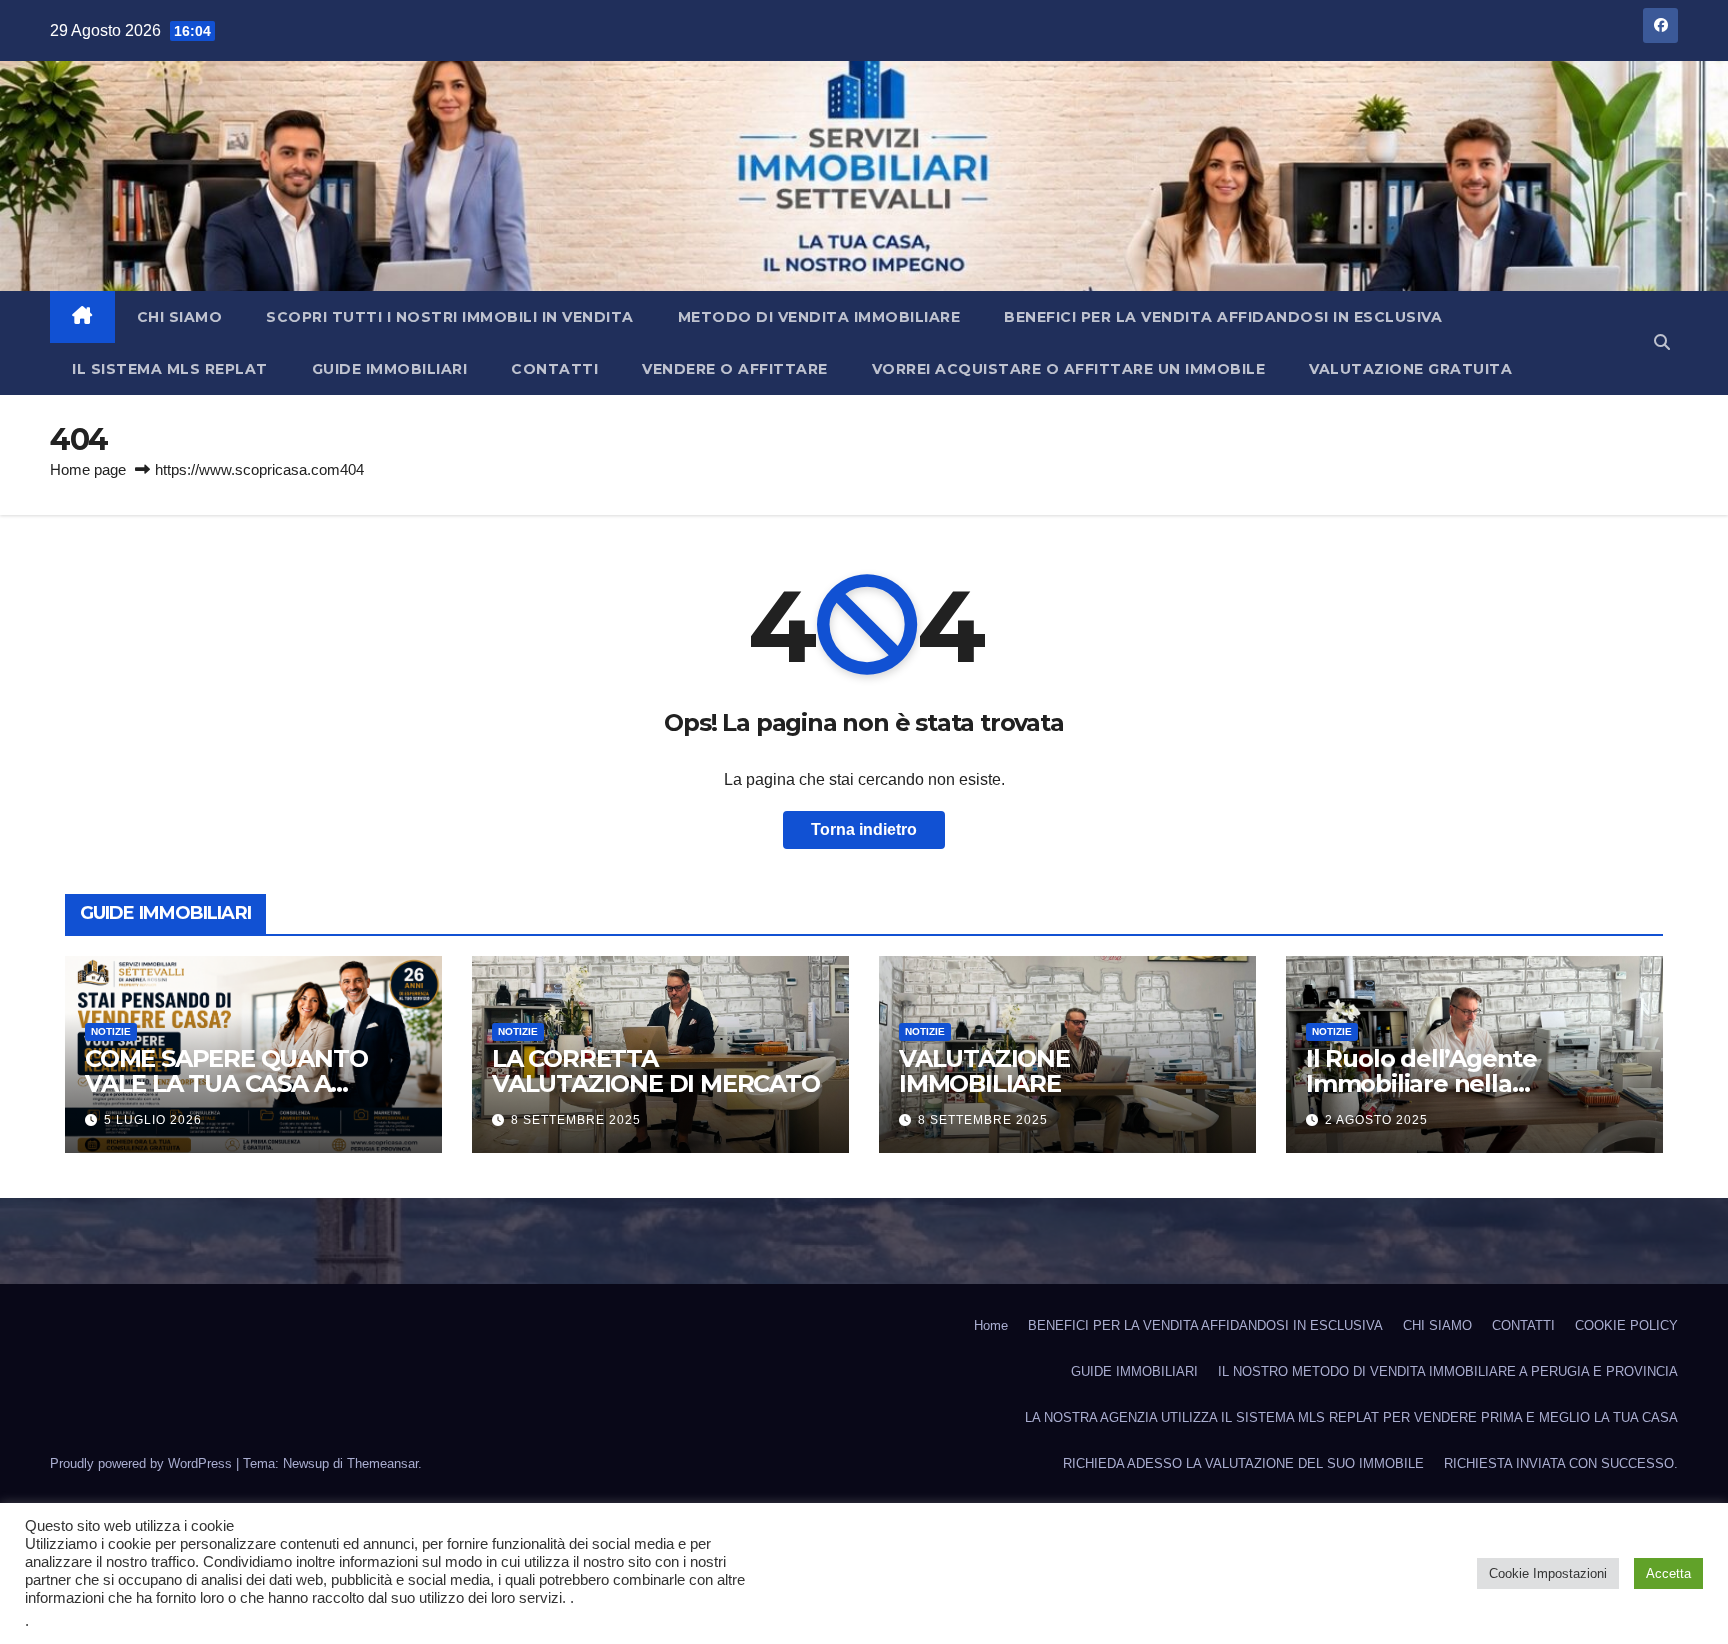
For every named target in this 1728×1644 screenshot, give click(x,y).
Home (991, 1325)
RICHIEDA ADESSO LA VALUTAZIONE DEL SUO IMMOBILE (1243, 1463)
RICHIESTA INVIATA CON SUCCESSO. (1561, 1463)
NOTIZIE (111, 1031)
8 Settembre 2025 (576, 1120)
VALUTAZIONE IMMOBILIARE (984, 1071)
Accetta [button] (1668, 1573)
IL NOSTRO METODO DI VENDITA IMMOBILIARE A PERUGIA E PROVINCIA (1448, 1371)
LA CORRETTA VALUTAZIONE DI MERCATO (656, 1071)
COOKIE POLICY (1626, 1325)
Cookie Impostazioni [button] (1548, 1573)
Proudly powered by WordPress (143, 1463)
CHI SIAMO (180, 317)
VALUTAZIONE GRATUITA (1410, 369)
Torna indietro (864, 829)
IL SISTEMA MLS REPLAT (170, 369)
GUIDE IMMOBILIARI (390, 369)
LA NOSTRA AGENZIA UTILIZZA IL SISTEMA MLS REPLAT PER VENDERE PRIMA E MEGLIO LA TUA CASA (1351, 1417)
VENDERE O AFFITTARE (735, 369)
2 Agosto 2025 (1376, 1120)
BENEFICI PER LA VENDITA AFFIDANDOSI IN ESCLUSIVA (1223, 317)
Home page (88, 469)
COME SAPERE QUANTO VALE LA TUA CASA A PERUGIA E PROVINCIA (226, 1083)
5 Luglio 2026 (153, 1120)
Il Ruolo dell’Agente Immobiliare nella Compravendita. (1421, 1083)
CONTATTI (554, 369)
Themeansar (382, 1463)
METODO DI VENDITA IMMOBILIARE (819, 317)
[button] (1662, 342)
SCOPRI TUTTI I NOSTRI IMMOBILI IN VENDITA (450, 317)
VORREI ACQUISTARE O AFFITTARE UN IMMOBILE (1069, 369)
